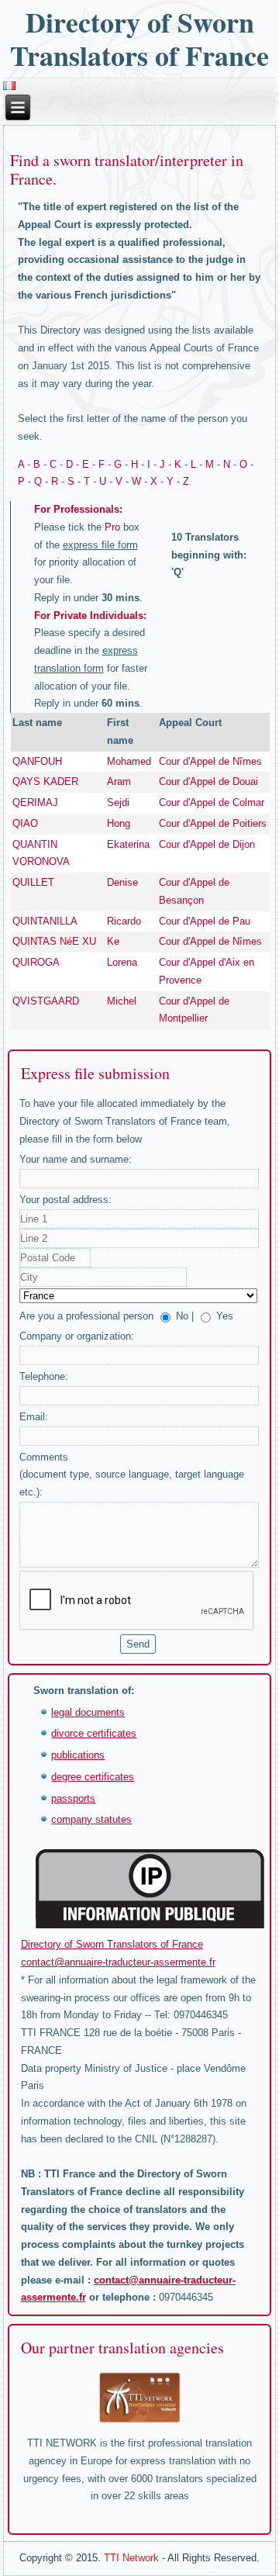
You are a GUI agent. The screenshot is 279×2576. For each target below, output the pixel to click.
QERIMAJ (35, 802)
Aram (119, 781)
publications (78, 1755)
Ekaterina (128, 844)
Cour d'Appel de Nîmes (210, 761)
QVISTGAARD (46, 1001)
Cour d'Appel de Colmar (212, 802)
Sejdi (118, 802)
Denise (122, 882)
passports (73, 1798)
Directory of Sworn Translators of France (139, 38)
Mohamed (129, 761)
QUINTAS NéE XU (54, 941)
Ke (113, 941)
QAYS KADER (45, 781)
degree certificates (93, 1777)
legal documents (88, 1712)
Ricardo (124, 921)
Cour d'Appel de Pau (205, 921)
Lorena (122, 962)
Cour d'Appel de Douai (208, 781)
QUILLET (33, 882)
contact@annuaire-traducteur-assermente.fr (118, 1962)
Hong (119, 823)
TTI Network (131, 2558)
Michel (122, 1001)
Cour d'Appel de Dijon (207, 844)
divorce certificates (94, 1733)
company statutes (91, 1819)
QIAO (25, 823)
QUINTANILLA (45, 921)
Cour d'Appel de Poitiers (213, 823)
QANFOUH (37, 761)
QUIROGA (36, 962)
